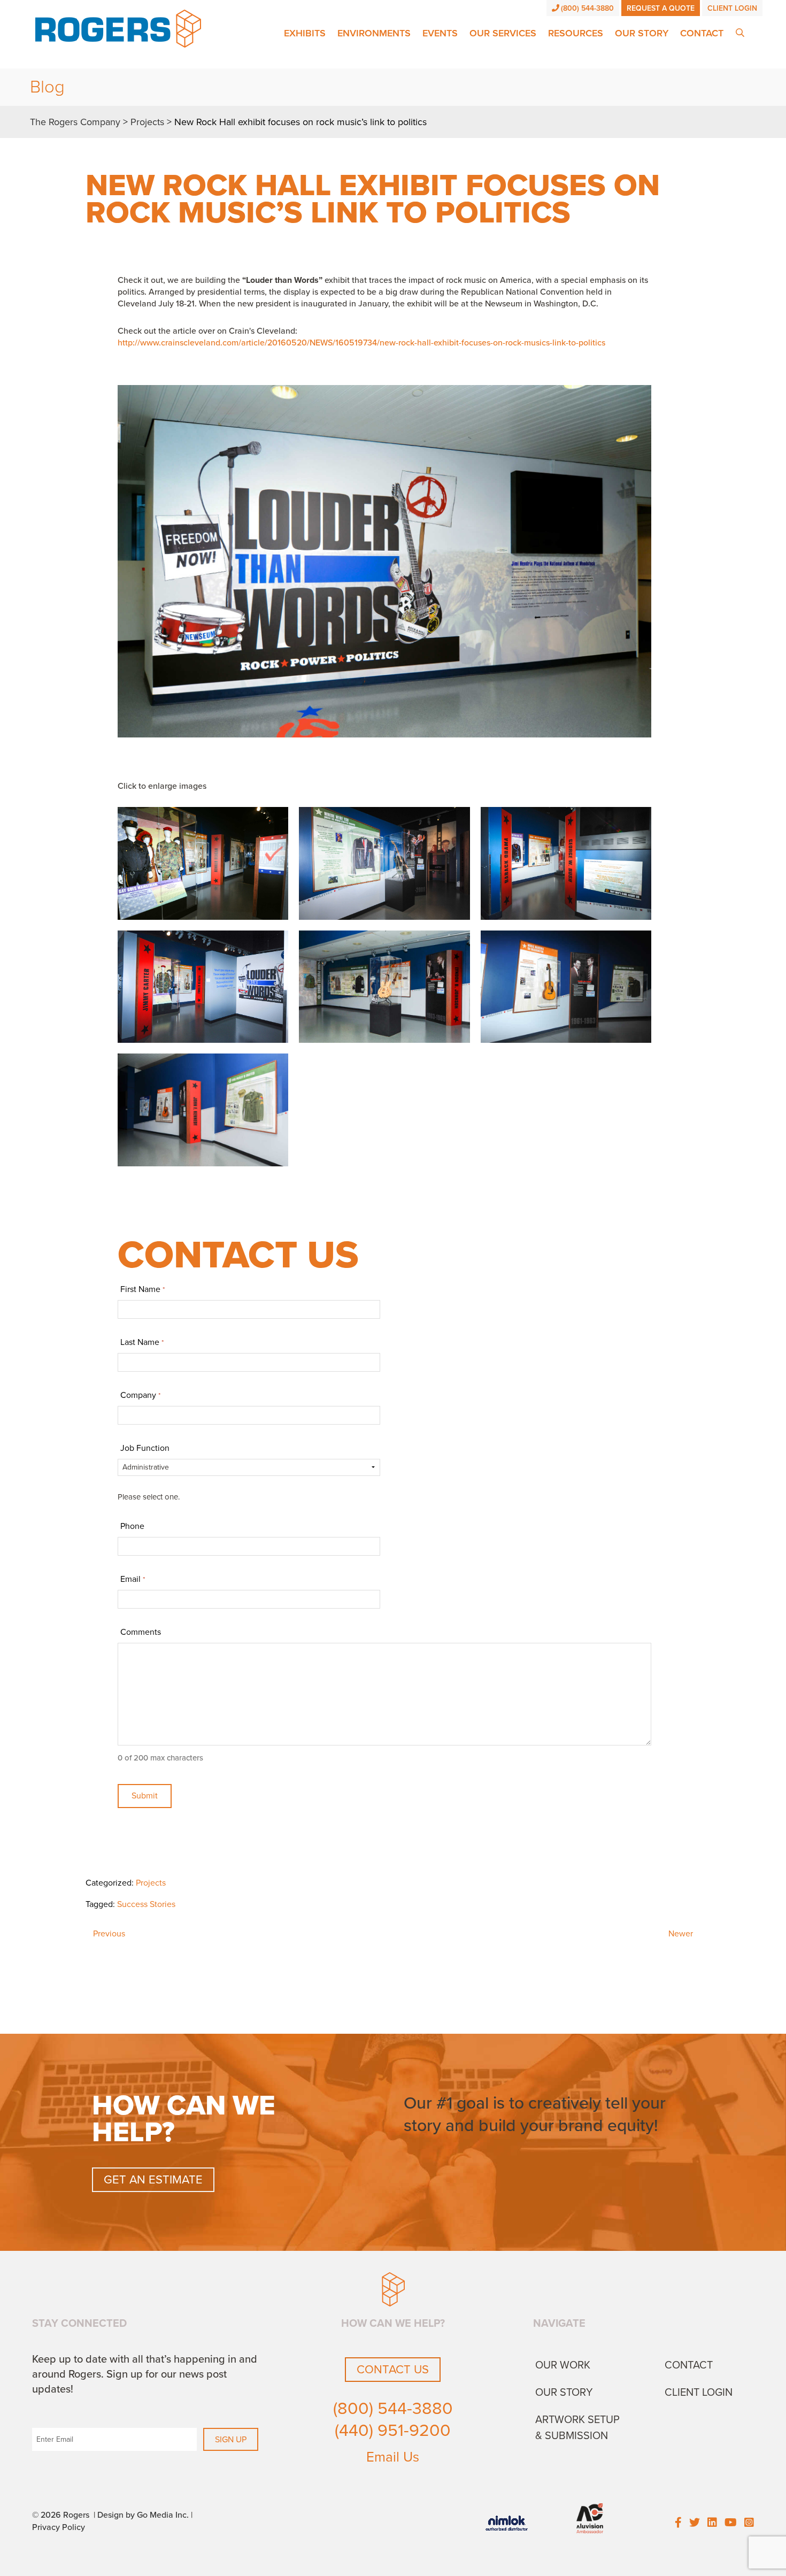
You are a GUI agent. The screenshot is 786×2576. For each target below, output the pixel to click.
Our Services (503, 33)
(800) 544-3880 (587, 8)
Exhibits (305, 33)
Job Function (145, 1448)
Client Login (732, 8)
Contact (702, 33)
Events (440, 33)
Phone (132, 1526)
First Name (142, 1289)
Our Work (563, 2365)
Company (140, 1395)
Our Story (642, 33)
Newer (681, 1934)
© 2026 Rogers (61, 2515)
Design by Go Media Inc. (143, 2515)
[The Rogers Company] (118, 28)
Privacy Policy (59, 2527)
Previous (109, 1934)
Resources (576, 33)
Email (132, 1579)
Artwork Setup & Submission (577, 2428)
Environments (374, 33)
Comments (141, 1632)
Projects (151, 1883)
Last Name (142, 1342)
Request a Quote (661, 8)
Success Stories (146, 1904)
